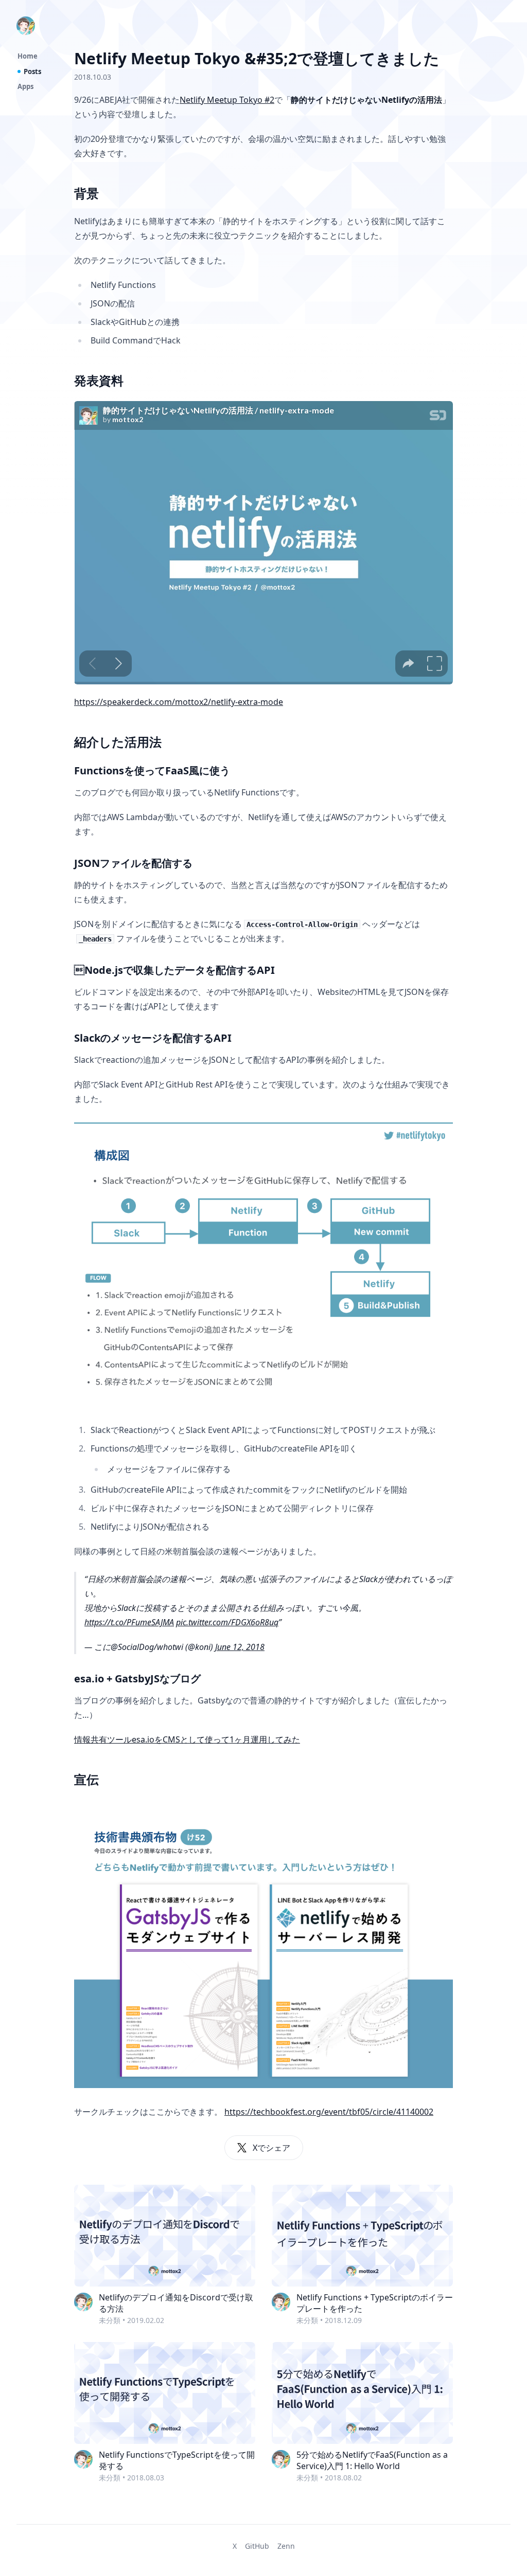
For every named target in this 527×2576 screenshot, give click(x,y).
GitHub (257, 2546)
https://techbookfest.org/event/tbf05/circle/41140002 (329, 2112)
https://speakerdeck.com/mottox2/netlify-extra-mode (179, 702)
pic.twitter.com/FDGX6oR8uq (227, 1622)
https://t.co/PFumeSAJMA (129, 1622)
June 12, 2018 (240, 1647)
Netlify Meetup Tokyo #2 (227, 100)
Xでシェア (271, 2148)
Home (28, 56)
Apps (25, 86)
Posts (32, 71)
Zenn (286, 2546)
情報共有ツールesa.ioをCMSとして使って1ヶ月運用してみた (187, 1739)
